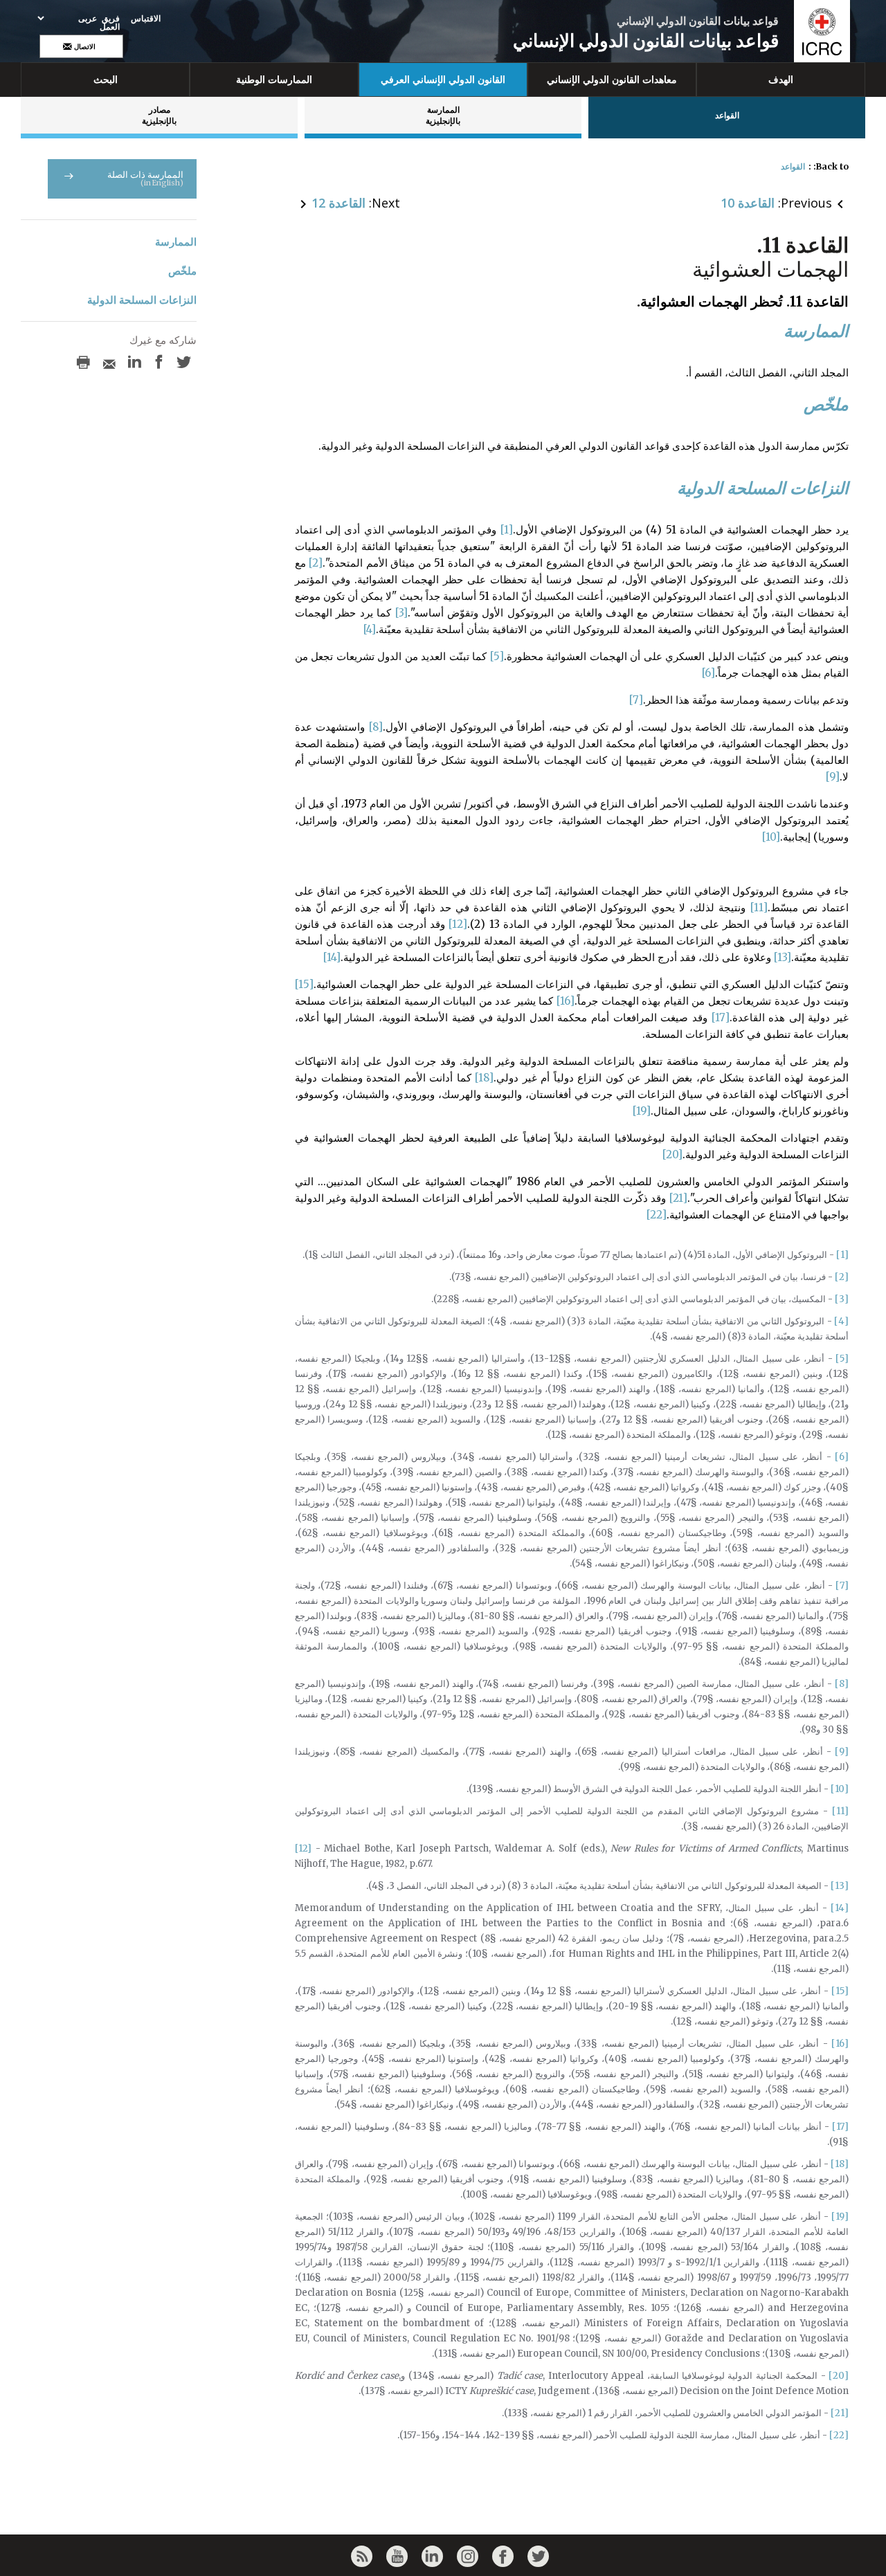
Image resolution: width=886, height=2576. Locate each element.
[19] (642, 1111)
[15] (304, 984)
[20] (672, 1154)
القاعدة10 (748, 203)
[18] (484, 1078)
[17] (721, 1017)
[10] (771, 837)
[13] (783, 957)
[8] (376, 727)
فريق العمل (110, 23)
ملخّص (182, 271)
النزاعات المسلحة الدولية (142, 300)
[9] (833, 777)
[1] (507, 530)
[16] (566, 1001)
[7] (636, 700)
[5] (497, 656)
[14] (332, 957)
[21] (678, 1198)
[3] (401, 613)
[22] (657, 1215)
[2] (316, 563)
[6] (708, 673)
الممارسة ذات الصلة (145, 178)
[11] (759, 907)
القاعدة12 (338, 203)
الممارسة (176, 242)
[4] (370, 629)
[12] (458, 924)
